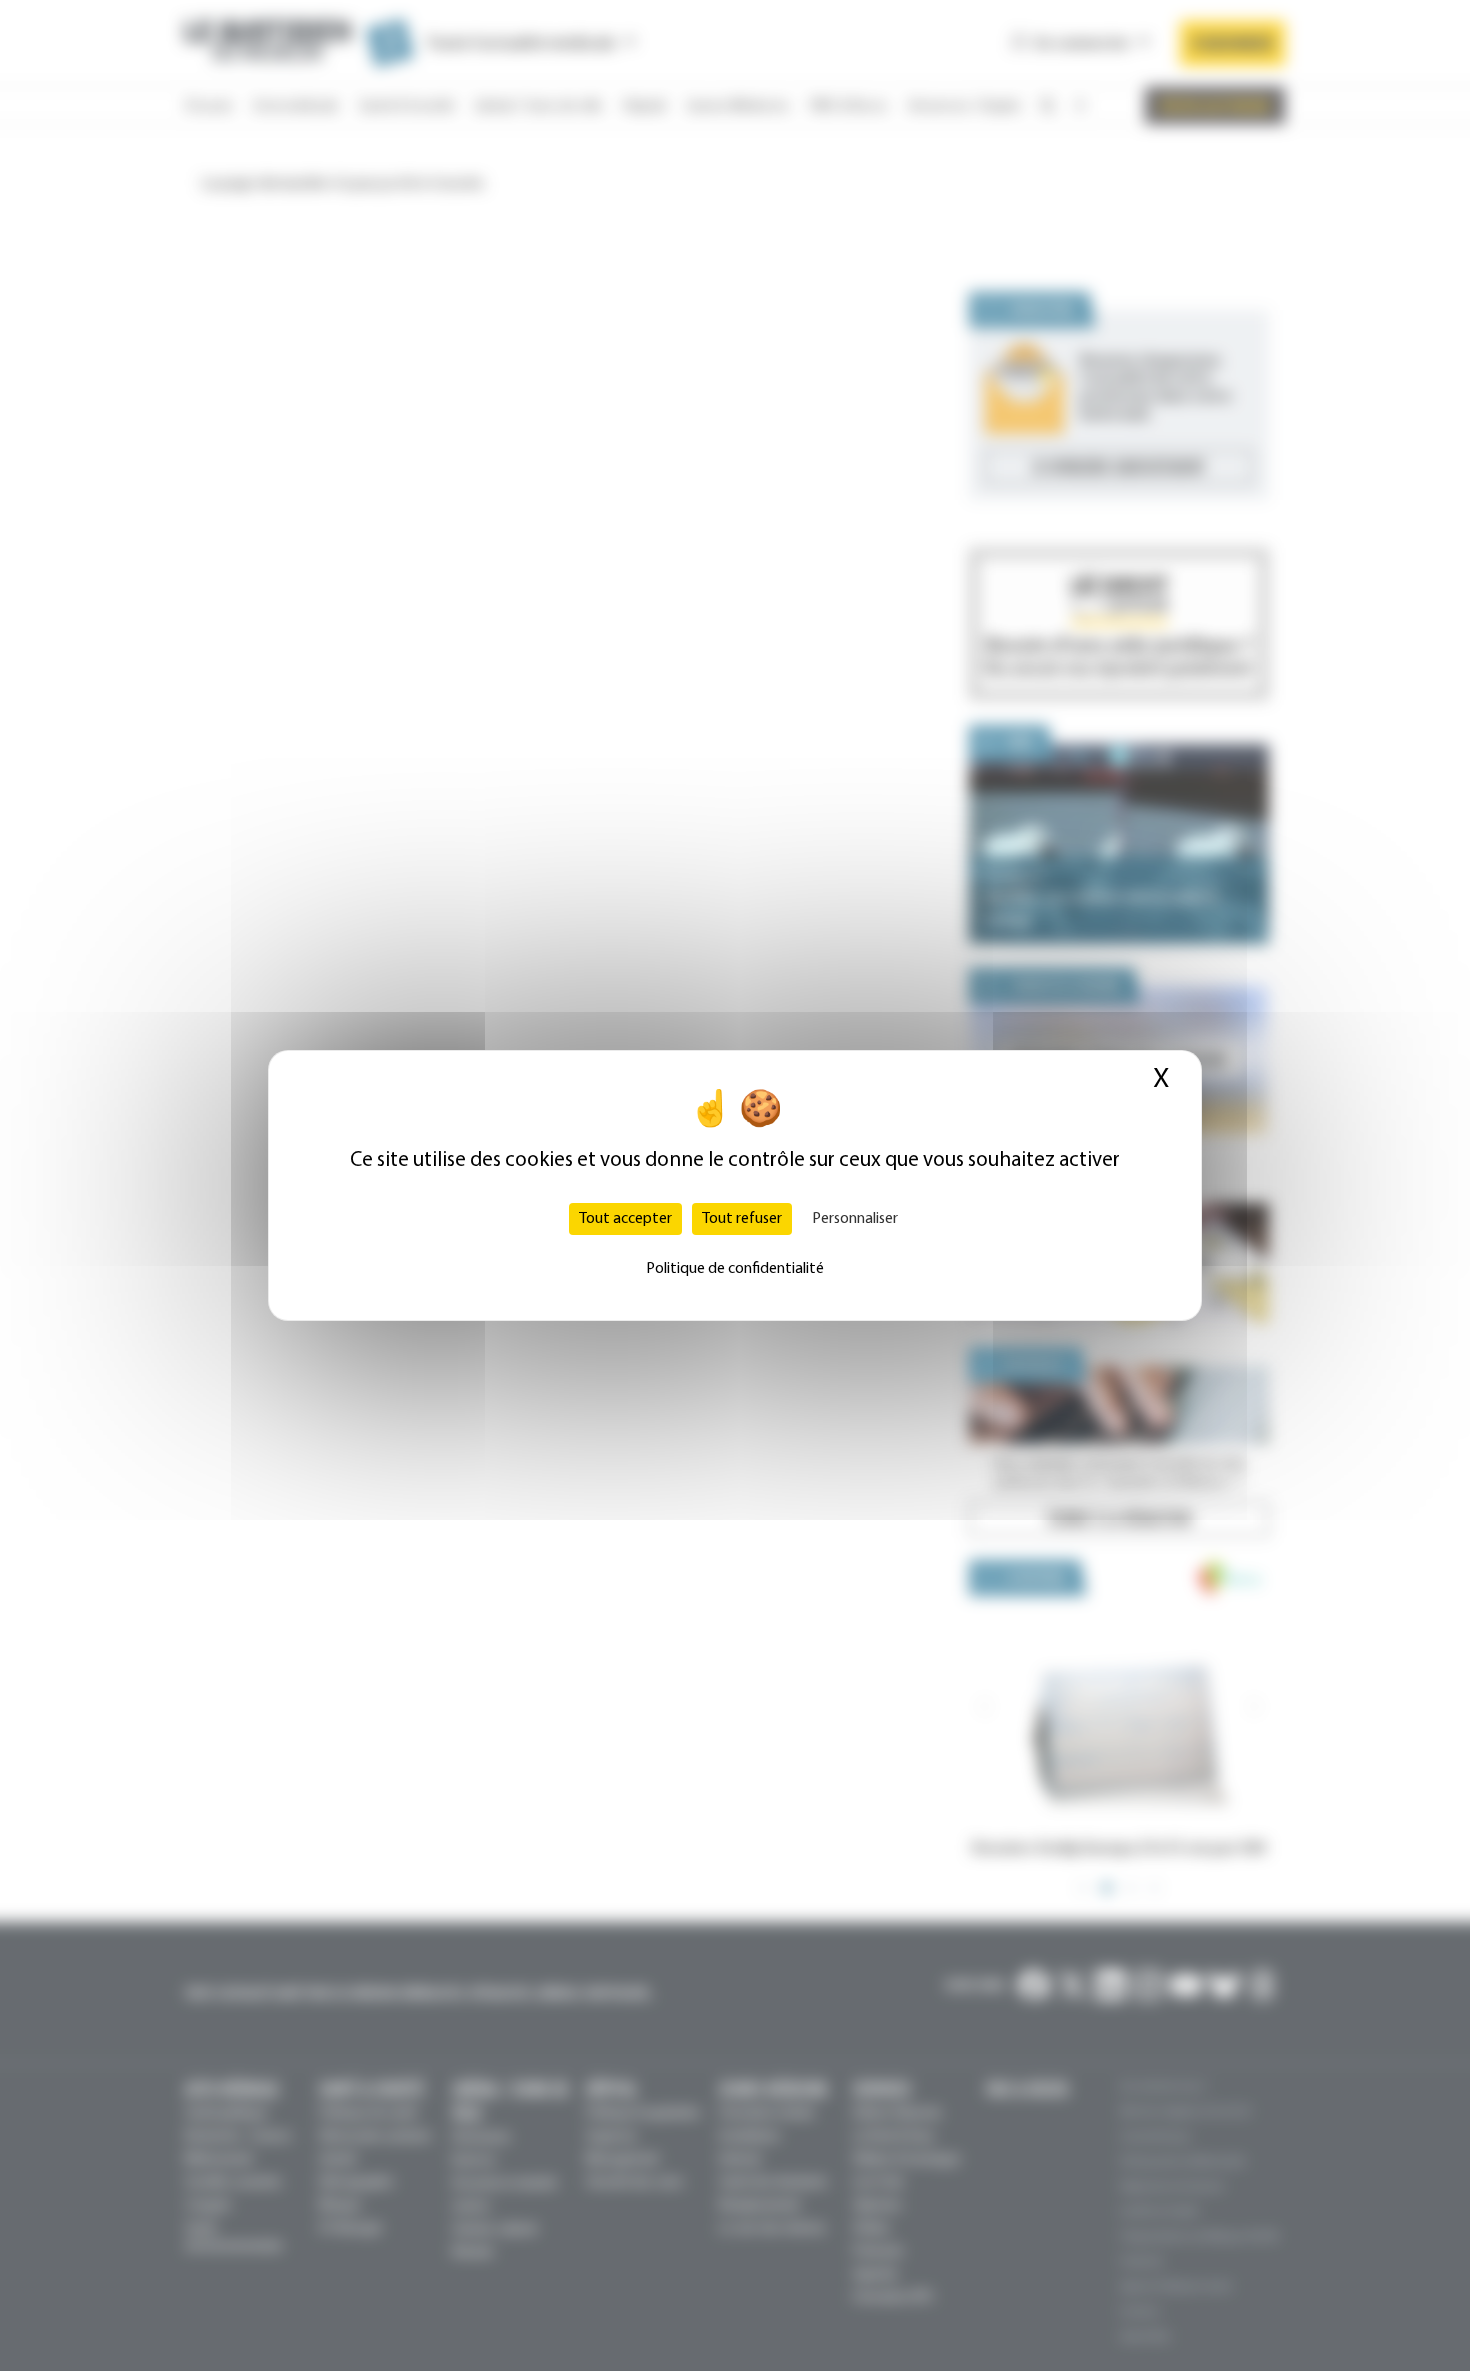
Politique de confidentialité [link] (735, 1269)
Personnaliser (855, 1219)
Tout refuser (742, 1219)
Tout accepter (625, 1219)
